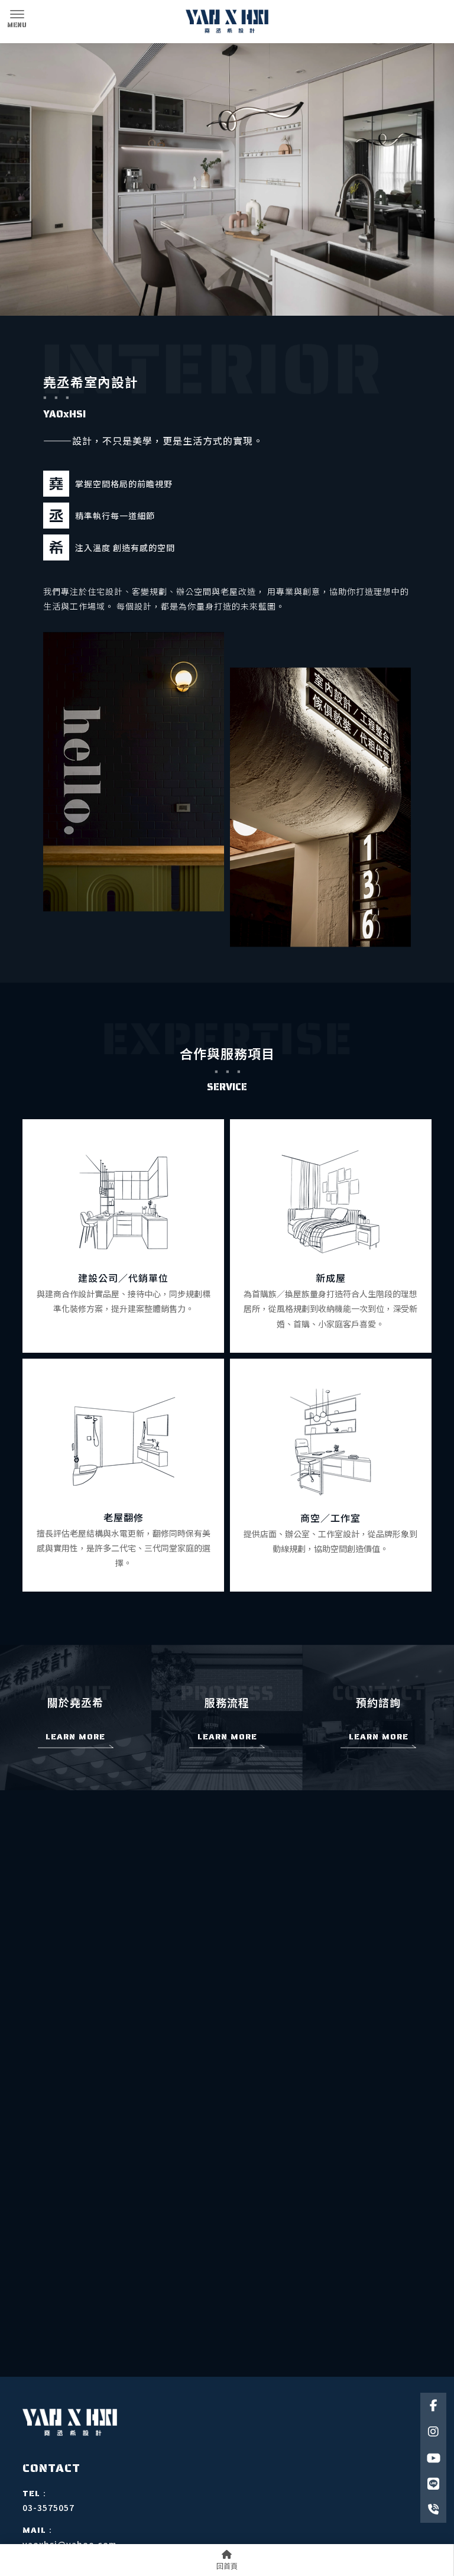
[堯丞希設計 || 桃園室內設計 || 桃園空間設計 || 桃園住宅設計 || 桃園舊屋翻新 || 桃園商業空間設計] (227, 22)
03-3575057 (48, 2507)
